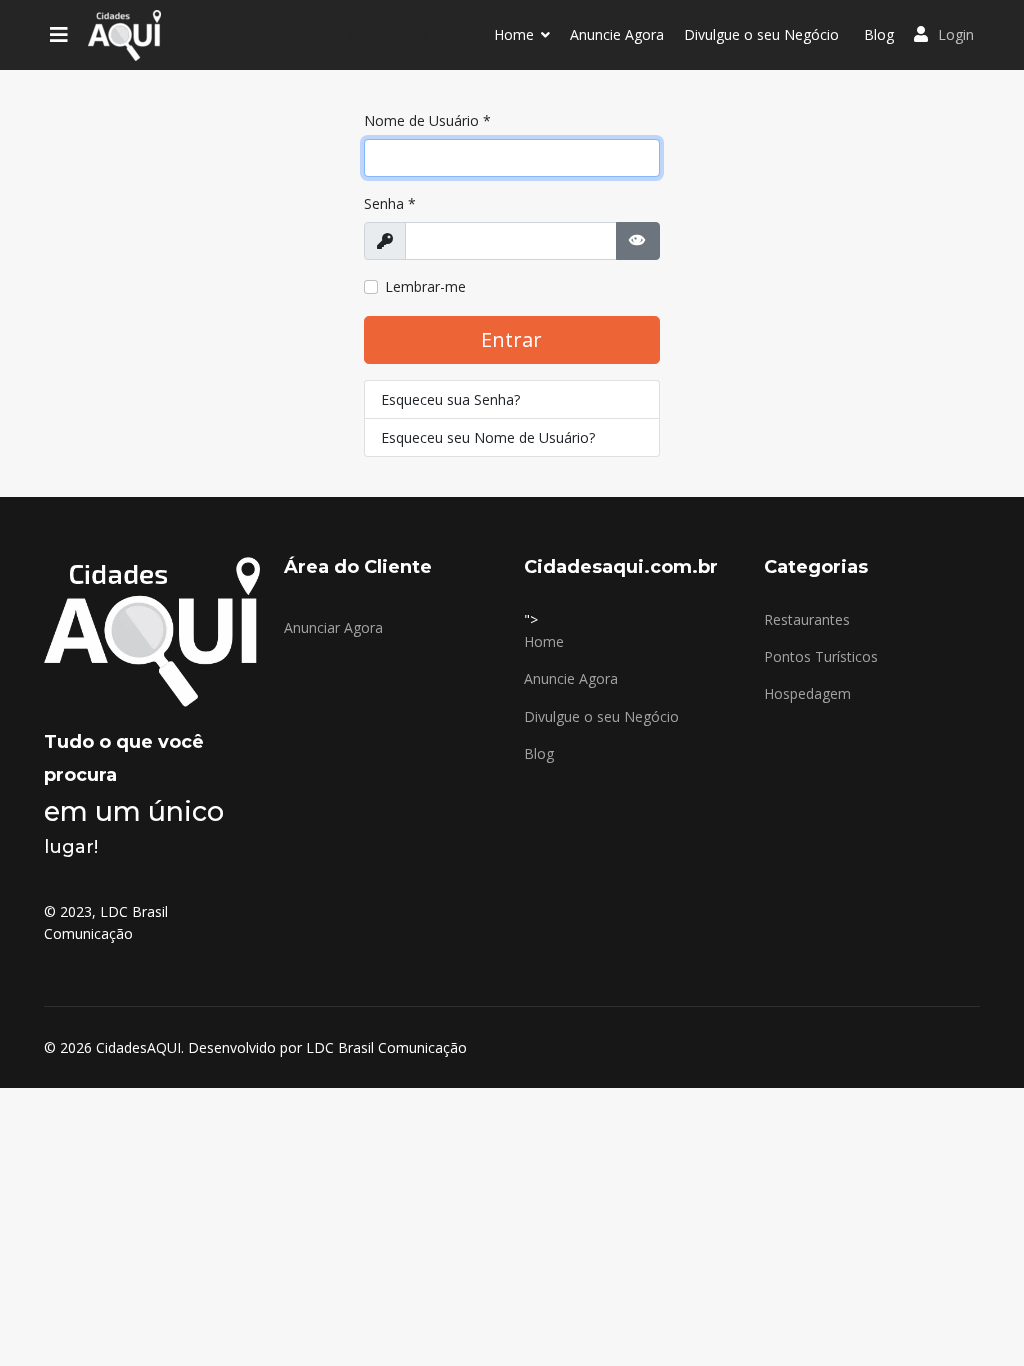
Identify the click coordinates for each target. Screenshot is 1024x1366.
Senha (390, 203)
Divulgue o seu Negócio (761, 34)
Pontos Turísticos (821, 656)
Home (514, 34)
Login (956, 34)
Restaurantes (807, 619)
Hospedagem (807, 693)
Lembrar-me (425, 286)
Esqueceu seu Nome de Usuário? (488, 437)
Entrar (511, 339)
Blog (879, 34)
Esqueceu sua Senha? (450, 399)
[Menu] (59, 35)
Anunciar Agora (333, 627)
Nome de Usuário (427, 120)
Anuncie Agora (617, 34)
